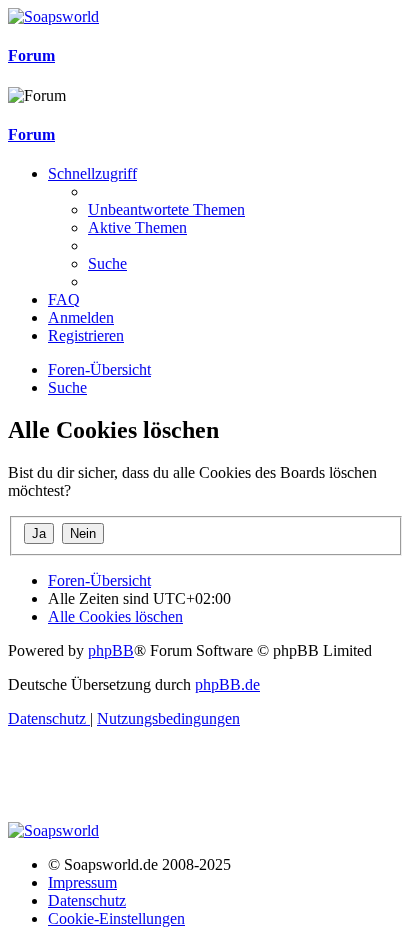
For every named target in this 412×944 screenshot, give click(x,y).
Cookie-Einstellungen (116, 918)
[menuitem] (166, 209)
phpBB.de (227, 684)
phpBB (111, 650)
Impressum (82, 882)
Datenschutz (87, 900)
